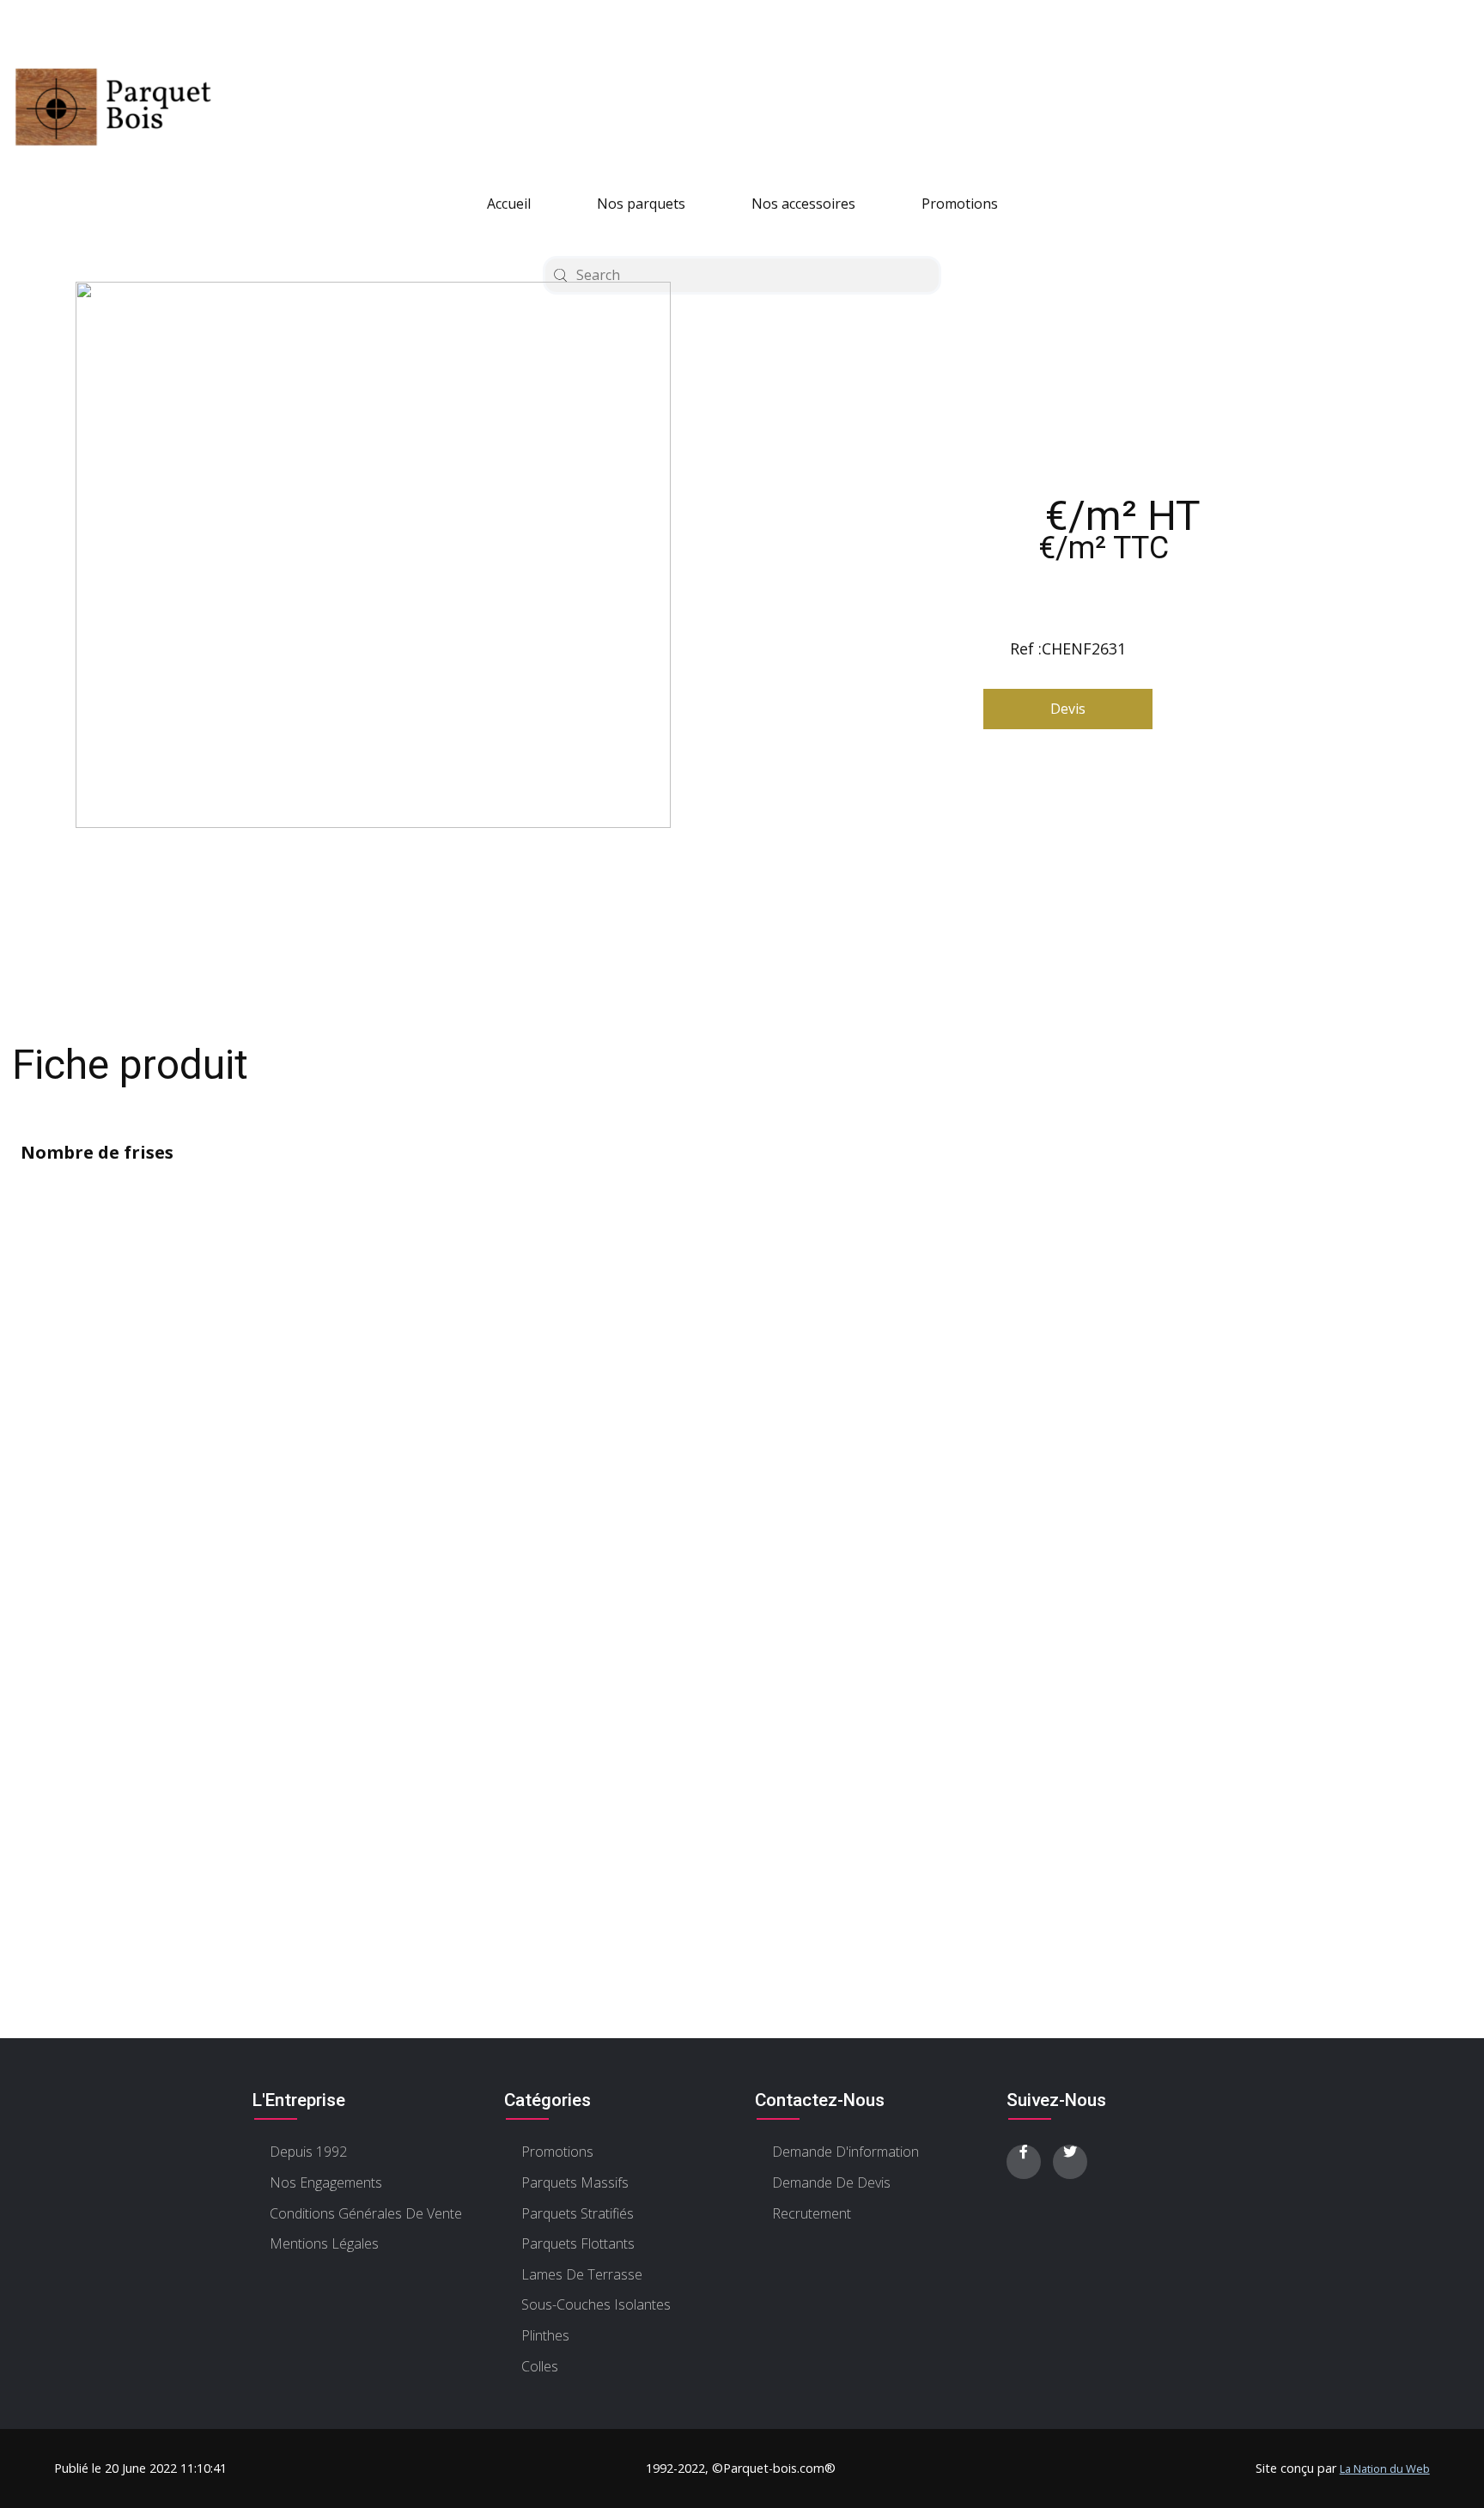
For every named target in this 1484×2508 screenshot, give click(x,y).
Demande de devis (831, 2182)
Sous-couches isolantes (596, 2304)
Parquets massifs (575, 2182)
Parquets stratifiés (578, 2213)
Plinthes (545, 2335)
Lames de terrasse (582, 2274)
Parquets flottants (578, 2243)
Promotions (960, 204)
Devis (1068, 709)
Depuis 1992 (308, 2152)
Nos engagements (326, 2182)
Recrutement (812, 2213)
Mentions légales (324, 2243)
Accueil (509, 204)
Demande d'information (845, 2152)
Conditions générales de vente (366, 2213)
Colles (540, 2366)
